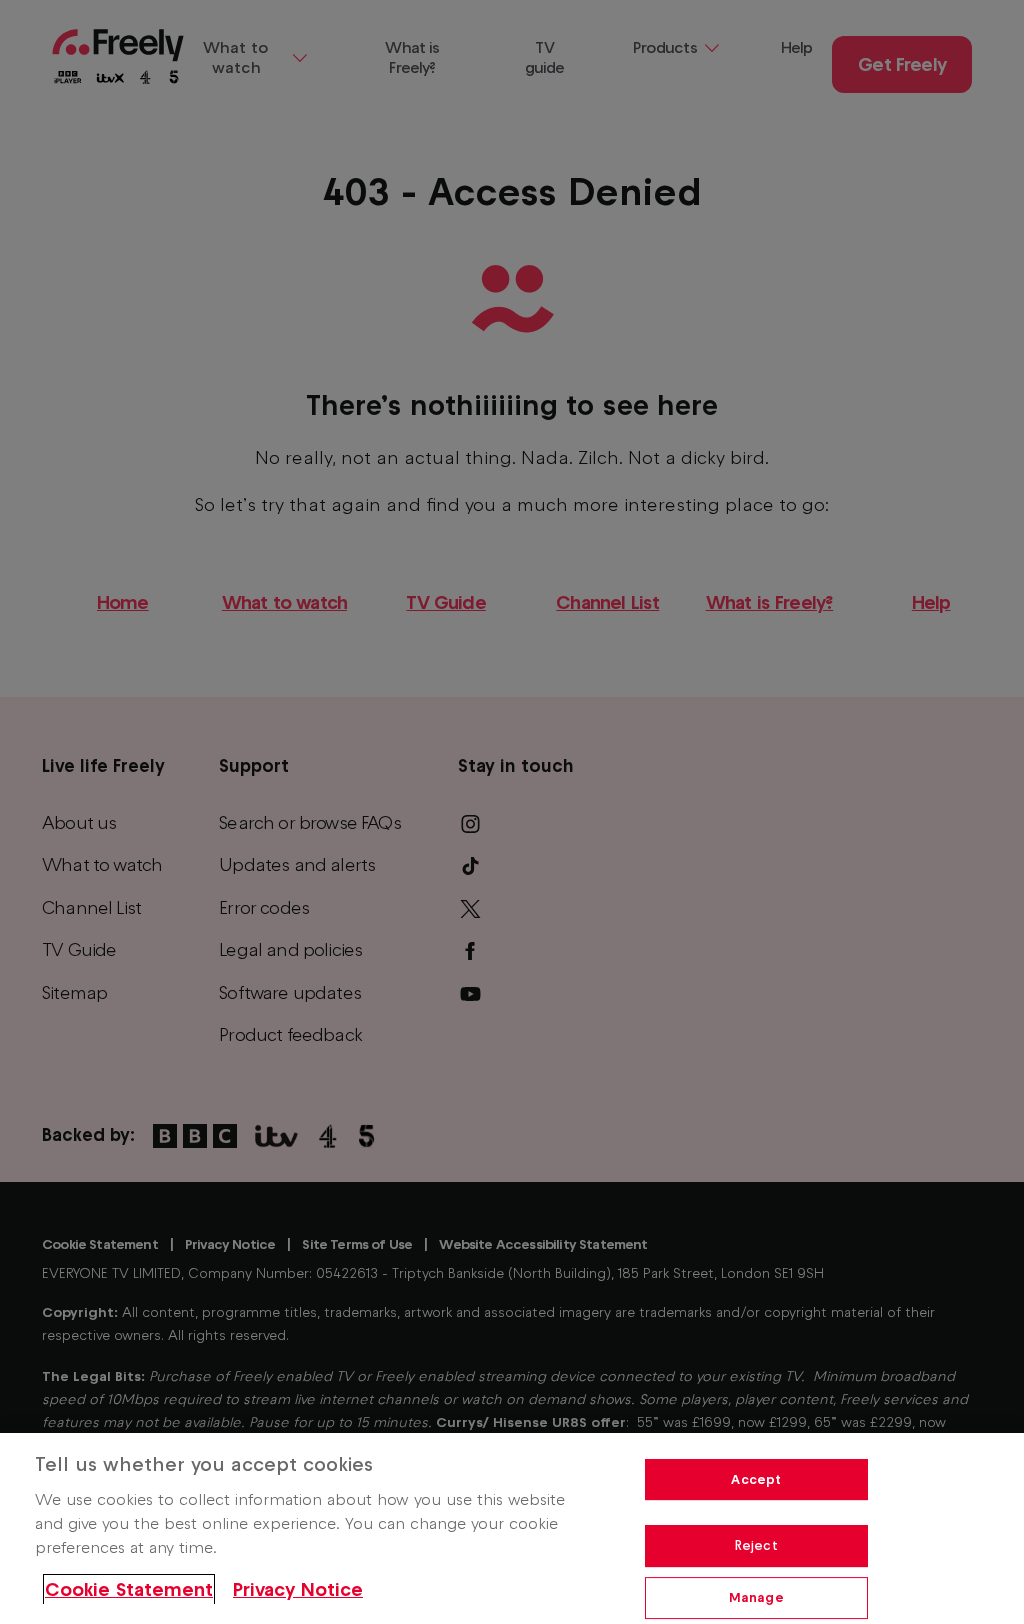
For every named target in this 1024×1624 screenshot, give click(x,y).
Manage (756, 1597)
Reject (756, 1545)
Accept (756, 1479)
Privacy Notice (298, 1589)
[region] (512, 1528)
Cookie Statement (129, 1589)
